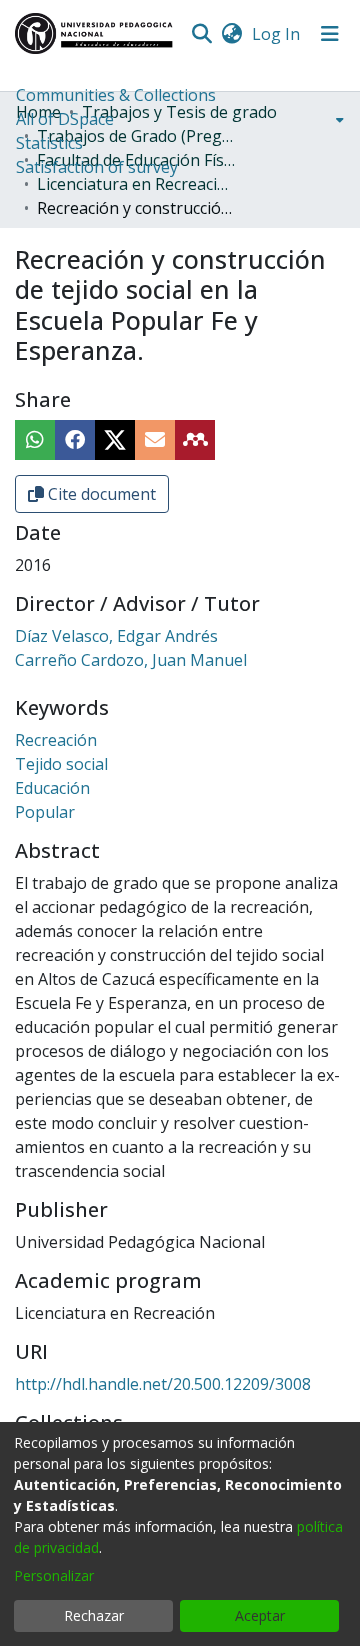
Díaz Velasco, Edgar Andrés (116, 636)
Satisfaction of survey (97, 167)
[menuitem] (231, 34)
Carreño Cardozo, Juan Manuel (131, 660)
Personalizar (54, 1575)
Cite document (100, 494)
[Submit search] (201, 34)
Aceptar (260, 1615)
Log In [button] (277, 34)
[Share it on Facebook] (75, 440)
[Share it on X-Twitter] (115, 440)
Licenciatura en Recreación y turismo (137, 184)
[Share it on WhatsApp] (35, 440)
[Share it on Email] (155, 440)
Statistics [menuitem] (49, 143)
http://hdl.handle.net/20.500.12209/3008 (163, 1384)
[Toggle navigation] (330, 34)
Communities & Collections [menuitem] (116, 95)
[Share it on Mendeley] (195, 440)
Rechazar (94, 1615)
